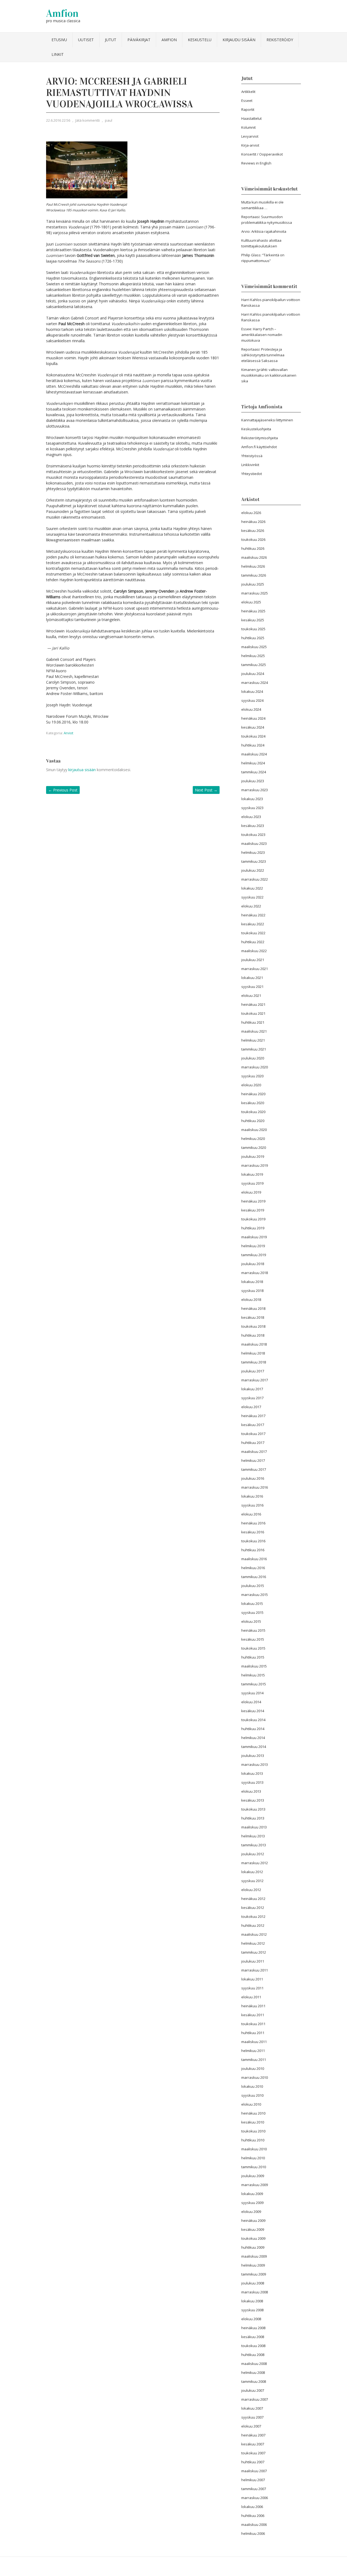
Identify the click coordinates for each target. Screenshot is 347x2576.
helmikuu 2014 (253, 1738)
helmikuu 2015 (253, 1675)
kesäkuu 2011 (253, 2015)
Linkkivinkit (250, 465)
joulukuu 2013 (253, 1756)
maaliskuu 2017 (254, 1452)
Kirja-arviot (250, 145)
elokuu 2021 (251, 996)
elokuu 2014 (251, 1702)
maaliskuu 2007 (254, 2471)
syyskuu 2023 (252, 808)
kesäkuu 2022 (253, 924)
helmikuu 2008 (253, 2373)
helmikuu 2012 (253, 1943)
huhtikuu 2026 (253, 548)
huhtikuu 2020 (253, 1121)
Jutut (111, 40)
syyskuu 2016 (252, 1505)
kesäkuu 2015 (253, 1639)
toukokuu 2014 (253, 1720)
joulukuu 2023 (253, 781)
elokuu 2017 (251, 1407)
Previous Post (63, 790)
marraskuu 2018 (255, 1273)
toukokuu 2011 (253, 2024)
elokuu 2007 (251, 2426)
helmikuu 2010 (253, 2158)
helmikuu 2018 (253, 1353)
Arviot (68, 733)
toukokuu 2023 (253, 835)
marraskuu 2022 (255, 879)
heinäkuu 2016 (253, 1523)
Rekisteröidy (280, 40)
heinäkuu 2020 (253, 1094)
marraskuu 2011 (255, 1970)
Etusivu (59, 40)
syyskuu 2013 (252, 1782)
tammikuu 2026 (254, 575)
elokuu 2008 (251, 2319)
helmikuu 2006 (253, 2533)
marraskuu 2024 (255, 683)
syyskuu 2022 (252, 897)
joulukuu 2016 (253, 1478)
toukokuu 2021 (253, 1013)
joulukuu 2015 (253, 1586)
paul (109, 120)
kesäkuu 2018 (253, 1317)
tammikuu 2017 (254, 1469)
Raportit (248, 109)
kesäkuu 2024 (253, 727)
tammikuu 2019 (254, 1255)
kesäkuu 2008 (253, 2337)
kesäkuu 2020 (253, 1103)
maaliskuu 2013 (254, 1827)
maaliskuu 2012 (254, 1934)
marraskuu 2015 (255, 1595)
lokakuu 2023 (252, 799)
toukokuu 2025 (253, 629)
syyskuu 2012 (252, 1881)
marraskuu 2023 (255, 790)
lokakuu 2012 (252, 1872)
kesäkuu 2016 (253, 1532)
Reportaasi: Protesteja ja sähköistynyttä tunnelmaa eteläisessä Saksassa (263, 355)
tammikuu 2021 (254, 1049)
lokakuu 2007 (252, 2408)
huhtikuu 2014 (253, 1729)
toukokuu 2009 (253, 2238)
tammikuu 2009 (254, 2274)
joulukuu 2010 (253, 2068)
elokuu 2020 (251, 1085)
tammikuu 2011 (254, 2060)
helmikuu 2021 (253, 1040)
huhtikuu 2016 (253, 1550)
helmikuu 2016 (253, 1568)
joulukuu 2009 (253, 2176)
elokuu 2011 (251, 1997)
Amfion (62, 13)
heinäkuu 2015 (253, 1630)
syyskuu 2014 (252, 1693)
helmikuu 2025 (253, 656)
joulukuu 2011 (253, 1961)
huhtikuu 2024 (253, 745)
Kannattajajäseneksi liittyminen (267, 420)
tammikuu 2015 (254, 1684)
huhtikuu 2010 (253, 2140)
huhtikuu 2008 (253, 2355)
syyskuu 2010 (252, 2095)
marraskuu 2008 (255, 2292)
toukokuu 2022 (253, 933)
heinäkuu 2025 (253, 611)
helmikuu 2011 (253, 2051)
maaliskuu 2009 (254, 2256)
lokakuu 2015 (252, 1604)
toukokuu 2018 (253, 1326)
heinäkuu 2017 (253, 1416)
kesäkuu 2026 (253, 531)
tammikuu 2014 (254, 1747)
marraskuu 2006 (255, 2498)
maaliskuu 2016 (254, 1559)
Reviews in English (256, 163)
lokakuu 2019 (252, 1174)
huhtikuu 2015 (253, 1657)
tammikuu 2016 (254, 1577)
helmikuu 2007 (253, 2480)
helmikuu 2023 (253, 852)
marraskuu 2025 (255, 593)
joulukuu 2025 (253, 584)
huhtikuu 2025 (253, 638)
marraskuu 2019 (255, 1165)
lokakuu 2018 (252, 1282)
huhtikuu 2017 (253, 1443)
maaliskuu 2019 (254, 1237)
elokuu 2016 (251, 1514)
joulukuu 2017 (253, 1371)
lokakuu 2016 (252, 1496)
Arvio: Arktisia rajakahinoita (264, 231)
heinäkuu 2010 (253, 2113)
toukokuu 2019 (253, 1219)
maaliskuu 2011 (254, 2042)
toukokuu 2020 (253, 1112)
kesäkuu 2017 (253, 1425)
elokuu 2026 (251, 513)
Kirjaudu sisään (239, 40)
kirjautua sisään (82, 770)
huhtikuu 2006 (253, 2516)
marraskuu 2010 (255, 2077)
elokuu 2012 (251, 1890)
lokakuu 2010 (252, 2086)
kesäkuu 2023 (253, 826)
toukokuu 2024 (253, 736)
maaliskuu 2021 (254, 1031)
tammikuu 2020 (254, 1148)
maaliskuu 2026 (254, 557)
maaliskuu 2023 (254, 843)
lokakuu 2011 (252, 1979)
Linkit (58, 54)
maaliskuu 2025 (254, 647)
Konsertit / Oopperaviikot (262, 154)
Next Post (206, 790)
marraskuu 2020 (255, 1067)
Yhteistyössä (252, 456)
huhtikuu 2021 (253, 1022)
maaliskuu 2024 (254, 754)
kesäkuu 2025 (253, 620)
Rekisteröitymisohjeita (260, 438)
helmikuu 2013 (253, 1836)
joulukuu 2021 (253, 960)
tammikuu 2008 (254, 2381)
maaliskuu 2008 (254, 2364)
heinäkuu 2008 (253, 2328)
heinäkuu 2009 (253, 2221)
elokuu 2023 (251, 817)
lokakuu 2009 (252, 2194)
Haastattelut (251, 118)
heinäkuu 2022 (253, 915)
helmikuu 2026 (253, 566)
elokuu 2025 (251, 602)
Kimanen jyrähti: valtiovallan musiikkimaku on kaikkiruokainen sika (269, 375)
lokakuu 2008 (252, 2301)
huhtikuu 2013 (253, 1818)
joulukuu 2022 (253, 870)
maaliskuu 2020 (254, 1130)
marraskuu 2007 (255, 2399)
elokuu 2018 (251, 1300)
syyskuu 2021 (252, 987)
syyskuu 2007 (252, 2417)
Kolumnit (248, 127)
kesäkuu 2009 (253, 2229)
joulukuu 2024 (253, 674)
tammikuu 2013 (254, 1845)
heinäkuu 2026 (253, 522)
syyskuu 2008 (252, 2310)
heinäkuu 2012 (253, 1899)
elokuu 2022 (251, 906)
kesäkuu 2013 (253, 1800)
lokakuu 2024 (252, 691)
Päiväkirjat (139, 40)
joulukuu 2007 (253, 2390)
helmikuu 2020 (253, 1139)
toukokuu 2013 (253, 1809)
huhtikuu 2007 (253, 2462)
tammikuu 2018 (254, 1362)
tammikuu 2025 (254, 665)
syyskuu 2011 (252, 1988)
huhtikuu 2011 (253, 2033)
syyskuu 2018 (252, 1291)
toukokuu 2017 (253, 1434)
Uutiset (86, 40)
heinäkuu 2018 (253, 1308)
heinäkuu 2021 (253, 1004)
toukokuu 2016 (253, 1541)
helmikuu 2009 (253, 2265)
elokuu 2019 (251, 1192)
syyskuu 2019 (252, 1183)
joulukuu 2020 (253, 1058)
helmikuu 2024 (253, 763)
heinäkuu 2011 (253, 2006)
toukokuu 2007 (253, 2453)
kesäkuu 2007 (253, 2444)
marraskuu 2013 (255, 1764)
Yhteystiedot (252, 474)
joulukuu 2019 (253, 1156)
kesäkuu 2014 (253, 1711)
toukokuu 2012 (253, 1916)
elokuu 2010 (251, 2104)
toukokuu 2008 (253, 2346)
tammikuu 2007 (254, 2489)
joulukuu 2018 (253, 1264)
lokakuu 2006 (252, 2507)
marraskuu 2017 (255, 1380)
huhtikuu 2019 (253, 1228)
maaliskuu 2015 (254, 1666)
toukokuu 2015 (253, 1648)
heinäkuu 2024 (253, 718)
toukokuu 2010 (253, 2131)
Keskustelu (200, 40)
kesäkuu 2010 (253, 2122)
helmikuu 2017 (253, 1460)
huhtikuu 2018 (253, 1335)
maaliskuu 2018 (254, 1344)
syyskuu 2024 (252, 700)
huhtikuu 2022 (253, 942)
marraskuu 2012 (255, 1863)
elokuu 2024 (251, 709)
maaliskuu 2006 (254, 2525)
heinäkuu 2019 (253, 1201)
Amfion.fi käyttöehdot (259, 447)
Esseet (247, 101)
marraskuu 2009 (255, 2185)
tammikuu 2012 (254, 1952)
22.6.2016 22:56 (58, 120)
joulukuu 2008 (253, 2283)
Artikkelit (248, 92)
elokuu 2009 (251, 2212)
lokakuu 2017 (252, 1389)
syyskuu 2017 (252, 1398)
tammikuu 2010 (254, 2167)
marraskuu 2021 (255, 969)
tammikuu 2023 (254, 861)
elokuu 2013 (251, 1791)
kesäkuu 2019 (253, 1210)
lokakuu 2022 (252, 888)
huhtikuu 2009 (253, 2247)
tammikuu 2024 (254, 772)
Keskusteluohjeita (256, 429)
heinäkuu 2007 (253, 2435)
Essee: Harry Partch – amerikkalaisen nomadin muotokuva (262, 335)
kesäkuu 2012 (253, 1908)
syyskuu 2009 (252, 2203)
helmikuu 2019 (253, 1246)
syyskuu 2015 (252, 1612)
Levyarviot (250, 136)
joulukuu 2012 (253, 1854)
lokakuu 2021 (252, 978)
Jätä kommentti (88, 120)
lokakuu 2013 (252, 1773)
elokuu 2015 (251, 1621)
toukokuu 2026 (253, 539)
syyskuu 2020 (252, 1076)
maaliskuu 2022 (254, 951)
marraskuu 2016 (255, 1487)
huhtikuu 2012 (253, 1925)
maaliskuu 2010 (254, 2149)
